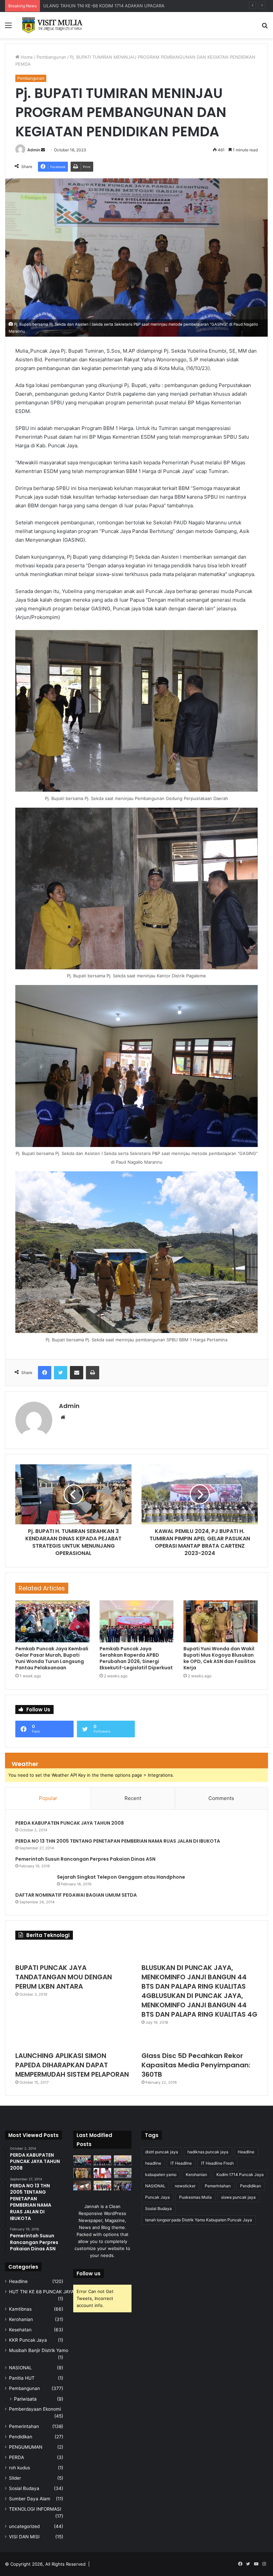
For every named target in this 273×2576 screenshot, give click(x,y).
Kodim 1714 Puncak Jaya (240, 2174)
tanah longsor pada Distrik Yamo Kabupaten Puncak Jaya (199, 2220)
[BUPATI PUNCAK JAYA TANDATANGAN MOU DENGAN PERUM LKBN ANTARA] (73, 1953)
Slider (15, 2478)
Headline (18, 2281)
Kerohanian (21, 2319)
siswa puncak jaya (238, 2197)
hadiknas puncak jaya (208, 2152)
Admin (34, 150)
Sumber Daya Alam (30, 2499)
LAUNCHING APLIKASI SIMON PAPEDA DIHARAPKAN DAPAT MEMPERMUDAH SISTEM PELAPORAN (72, 2065)
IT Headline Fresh (217, 2163)
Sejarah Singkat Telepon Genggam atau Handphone (121, 1877)
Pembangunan (51, 57)
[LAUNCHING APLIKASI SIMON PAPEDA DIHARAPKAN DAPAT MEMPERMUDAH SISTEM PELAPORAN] (73, 2041)
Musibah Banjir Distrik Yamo (39, 2350)
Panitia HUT (22, 2378)
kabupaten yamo (161, 2174)
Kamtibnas (20, 2309)
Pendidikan (21, 2437)
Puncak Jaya (157, 2197)
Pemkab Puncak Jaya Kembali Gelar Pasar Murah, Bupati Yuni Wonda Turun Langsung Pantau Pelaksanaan (52, 1658)
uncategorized (24, 2526)
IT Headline (181, 2163)
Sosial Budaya (24, 2488)
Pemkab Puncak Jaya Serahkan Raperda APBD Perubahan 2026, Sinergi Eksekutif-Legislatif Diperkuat (136, 1658)
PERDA (16, 2457)
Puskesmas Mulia (195, 2197)
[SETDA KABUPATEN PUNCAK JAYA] (53, 25)
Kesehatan (20, 2330)
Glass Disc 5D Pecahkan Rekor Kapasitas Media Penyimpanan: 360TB (196, 2065)
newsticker (185, 2186)
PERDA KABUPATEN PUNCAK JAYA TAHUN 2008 (70, 1823)
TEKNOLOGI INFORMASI (35, 2509)
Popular (48, 1798)
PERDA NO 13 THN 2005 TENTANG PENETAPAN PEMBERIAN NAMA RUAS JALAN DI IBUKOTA (118, 1841)
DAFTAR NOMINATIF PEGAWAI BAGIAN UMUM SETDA (76, 1895)
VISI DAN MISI (24, 2537)
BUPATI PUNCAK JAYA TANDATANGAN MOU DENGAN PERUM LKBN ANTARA (64, 1977)
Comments (221, 1798)
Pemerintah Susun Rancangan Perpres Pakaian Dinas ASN (85, 1859)
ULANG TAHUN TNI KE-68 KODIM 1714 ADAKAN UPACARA (104, 6)
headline (153, 2163)
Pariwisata (25, 2399)
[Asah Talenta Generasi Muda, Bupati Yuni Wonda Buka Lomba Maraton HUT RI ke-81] (123, 2186)
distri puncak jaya (162, 2152)
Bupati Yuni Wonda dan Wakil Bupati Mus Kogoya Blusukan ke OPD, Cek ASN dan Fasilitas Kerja (220, 1658)
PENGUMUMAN (26, 2447)
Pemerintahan (24, 2426)
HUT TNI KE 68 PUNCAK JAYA (41, 2292)
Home (26, 57)
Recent (133, 1798)
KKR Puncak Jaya (28, 2340)
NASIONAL (20, 2368)
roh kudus (19, 2468)
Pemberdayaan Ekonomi (35, 2409)
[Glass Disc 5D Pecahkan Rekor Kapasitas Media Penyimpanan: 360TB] (200, 2041)
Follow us (89, 2273)
